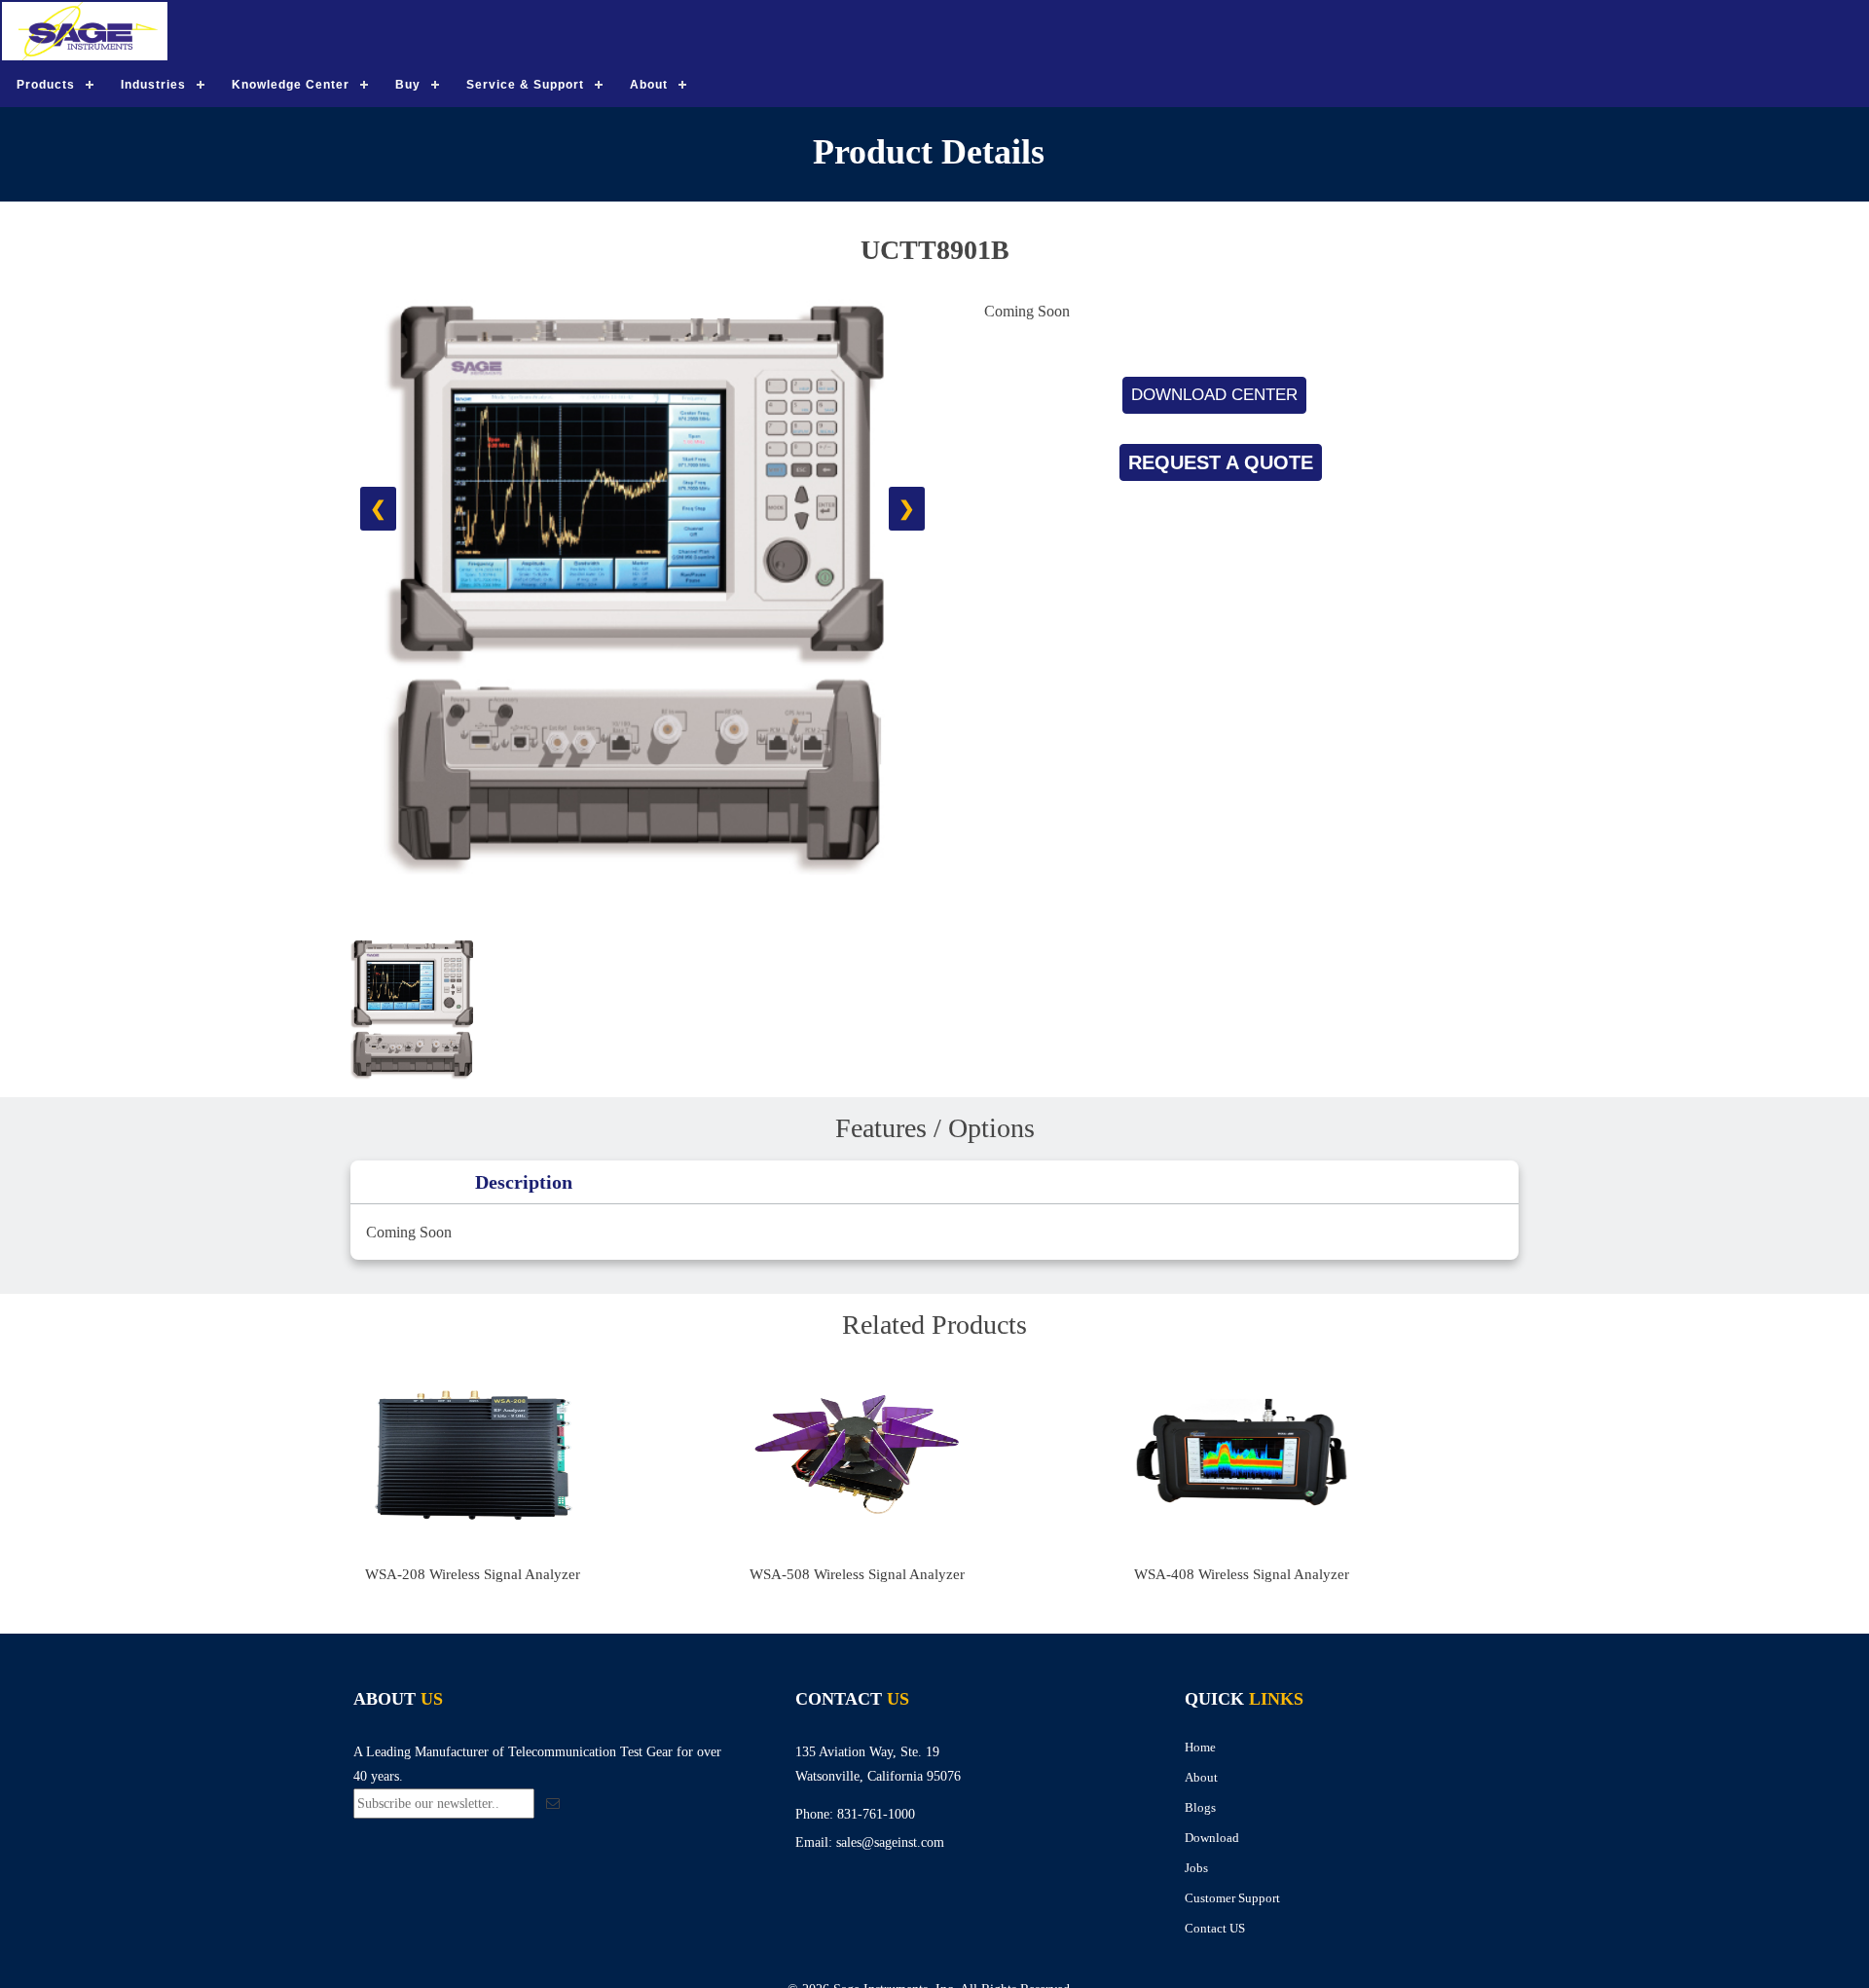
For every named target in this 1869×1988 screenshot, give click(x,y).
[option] (586, 1478)
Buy (408, 85)
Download (1212, 1838)
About (649, 85)
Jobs (1196, 1868)
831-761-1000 (876, 1814)
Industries (153, 85)
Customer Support (1232, 1898)
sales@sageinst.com (890, 1842)
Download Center (1214, 395)
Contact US (1215, 1928)
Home (1200, 1747)
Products (46, 85)
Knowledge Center (291, 85)
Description (524, 1182)
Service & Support (525, 85)
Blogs (1200, 1807)
